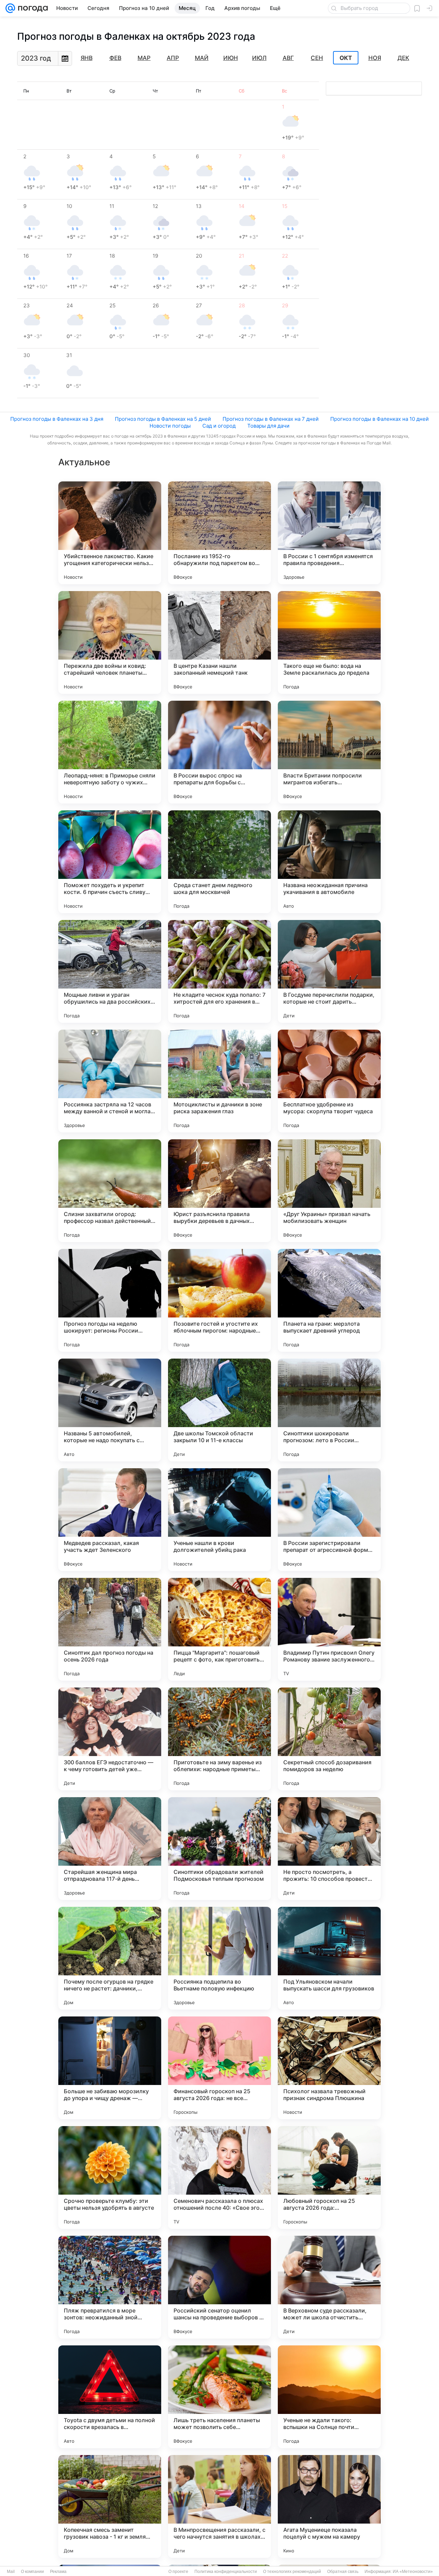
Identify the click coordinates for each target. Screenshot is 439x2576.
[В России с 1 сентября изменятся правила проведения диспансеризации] (329, 533)
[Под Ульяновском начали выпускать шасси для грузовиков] (329, 1958)
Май (202, 58)
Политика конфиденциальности (226, 2572)
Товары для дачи (268, 426)
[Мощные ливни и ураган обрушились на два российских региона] (110, 971)
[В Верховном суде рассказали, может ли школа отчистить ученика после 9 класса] (329, 2287)
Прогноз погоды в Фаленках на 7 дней (271, 419)
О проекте (178, 2572)
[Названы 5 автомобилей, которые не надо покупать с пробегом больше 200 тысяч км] (110, 1410)
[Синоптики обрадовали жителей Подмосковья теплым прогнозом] (219, 1849)
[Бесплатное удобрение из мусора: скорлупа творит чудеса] (329, 1081)
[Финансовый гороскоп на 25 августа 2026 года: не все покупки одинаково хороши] (219, 2068)
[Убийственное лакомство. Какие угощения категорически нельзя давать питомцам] (110, 533)
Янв (87, 58)
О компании (32, 2572)
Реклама (58, 2572)
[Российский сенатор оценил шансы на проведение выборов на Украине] (219, 2287)
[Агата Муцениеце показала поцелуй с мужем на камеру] (329, 2506)
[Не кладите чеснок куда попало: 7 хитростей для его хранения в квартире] (219, 971)
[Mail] (10, 8)
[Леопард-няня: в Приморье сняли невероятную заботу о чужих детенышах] (110, 752)
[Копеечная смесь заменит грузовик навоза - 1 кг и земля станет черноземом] (110, 2506)
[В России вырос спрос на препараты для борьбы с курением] (219, 752)
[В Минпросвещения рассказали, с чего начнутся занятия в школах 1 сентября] (219, 2506)
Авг (288, 58)
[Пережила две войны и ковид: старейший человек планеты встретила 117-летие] (110, 642)
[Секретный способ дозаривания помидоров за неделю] (329, 1739)
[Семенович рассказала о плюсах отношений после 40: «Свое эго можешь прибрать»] (219, 2178)
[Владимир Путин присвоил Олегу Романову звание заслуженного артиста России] (329, 1629)
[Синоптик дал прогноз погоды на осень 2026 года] (110, 1629)
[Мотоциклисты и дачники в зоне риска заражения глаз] (219, 1081)
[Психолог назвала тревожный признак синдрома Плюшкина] (329, 2068)
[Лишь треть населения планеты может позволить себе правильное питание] (219, 2397)
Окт (346, 58)
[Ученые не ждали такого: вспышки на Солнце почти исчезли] (329, 2397)
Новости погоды (170, 426)
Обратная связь (343, 2572)
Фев (115, 58)
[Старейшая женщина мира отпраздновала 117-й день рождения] (110, 1849)
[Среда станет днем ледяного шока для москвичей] (219, 862)
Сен (317, 58)
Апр (173, 58)
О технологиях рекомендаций (292, 2572)
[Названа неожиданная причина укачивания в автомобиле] (329, 862)
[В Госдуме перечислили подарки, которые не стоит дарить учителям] (329, 971)
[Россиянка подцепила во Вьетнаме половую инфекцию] (219, 1958)
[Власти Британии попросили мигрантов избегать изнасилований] (329, 752)
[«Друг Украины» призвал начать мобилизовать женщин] (329, 1191)
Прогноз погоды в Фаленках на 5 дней (163, 419)
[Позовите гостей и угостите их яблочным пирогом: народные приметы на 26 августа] (219, 1300)
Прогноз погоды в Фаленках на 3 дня (57, 419)
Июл (259, 58)
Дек (403, 58)
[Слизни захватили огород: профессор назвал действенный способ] (110, 1191)
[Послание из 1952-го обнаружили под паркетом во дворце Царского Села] (219, 533)
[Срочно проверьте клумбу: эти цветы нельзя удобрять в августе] (110, 2178)
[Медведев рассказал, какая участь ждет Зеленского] (110, 1520)
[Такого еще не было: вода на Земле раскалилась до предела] (329, 642)
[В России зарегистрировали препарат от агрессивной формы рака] (329, 1520)
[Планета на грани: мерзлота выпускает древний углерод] (329, 1300)
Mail (11, 2572)
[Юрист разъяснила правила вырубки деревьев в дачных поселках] (219, 1191)
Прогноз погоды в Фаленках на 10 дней (379, 419)
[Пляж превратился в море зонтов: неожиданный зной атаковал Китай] (110, 2287)
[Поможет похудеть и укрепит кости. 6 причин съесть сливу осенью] (110, 862)
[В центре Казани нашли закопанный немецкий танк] (219, 642)
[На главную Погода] (32, 8)
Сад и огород (219, 426)
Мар (144, 58)
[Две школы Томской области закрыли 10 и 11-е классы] (219, 1410)
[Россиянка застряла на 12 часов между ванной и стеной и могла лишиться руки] (110, 1081)
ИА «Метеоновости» (413, 2572)
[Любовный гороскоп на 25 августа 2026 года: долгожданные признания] (329, 2178)
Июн (231, 58)
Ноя (375, 58)
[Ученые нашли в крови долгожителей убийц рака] (219, 1520)
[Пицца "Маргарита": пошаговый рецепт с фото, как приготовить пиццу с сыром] (219, 1629)
